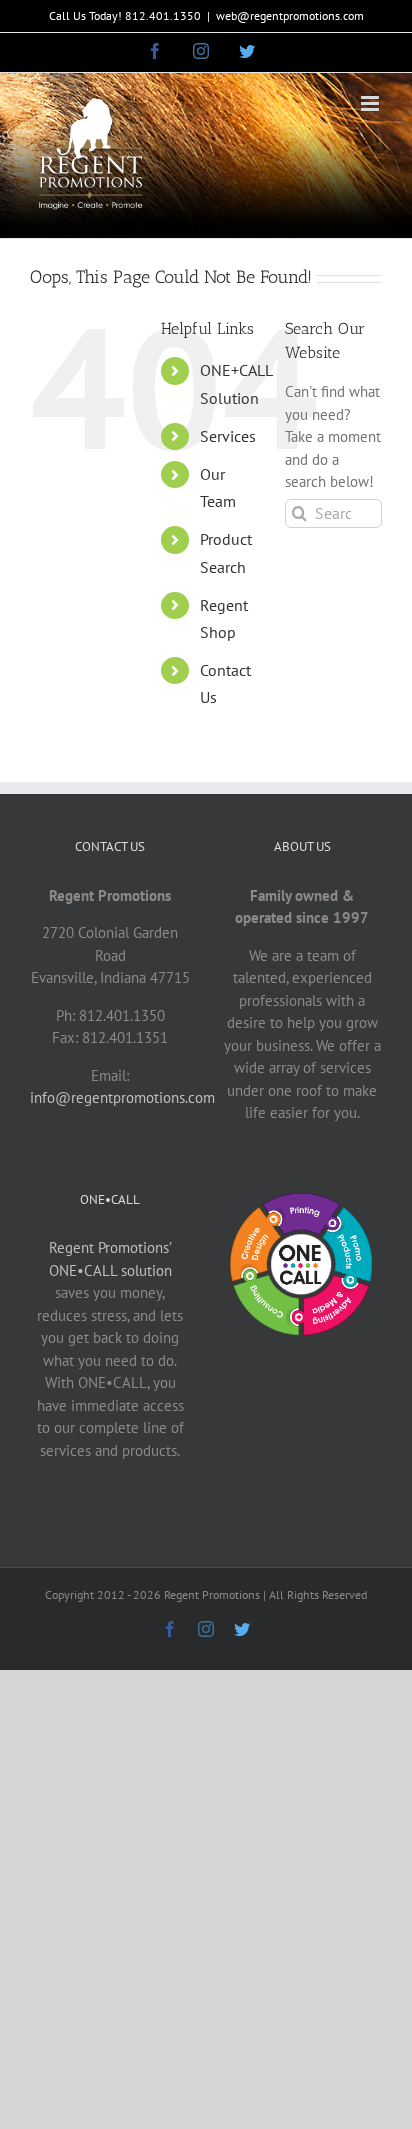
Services (228, 436)
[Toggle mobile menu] (371, 103)
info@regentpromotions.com (122, 1097)
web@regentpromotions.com (290, 15)
